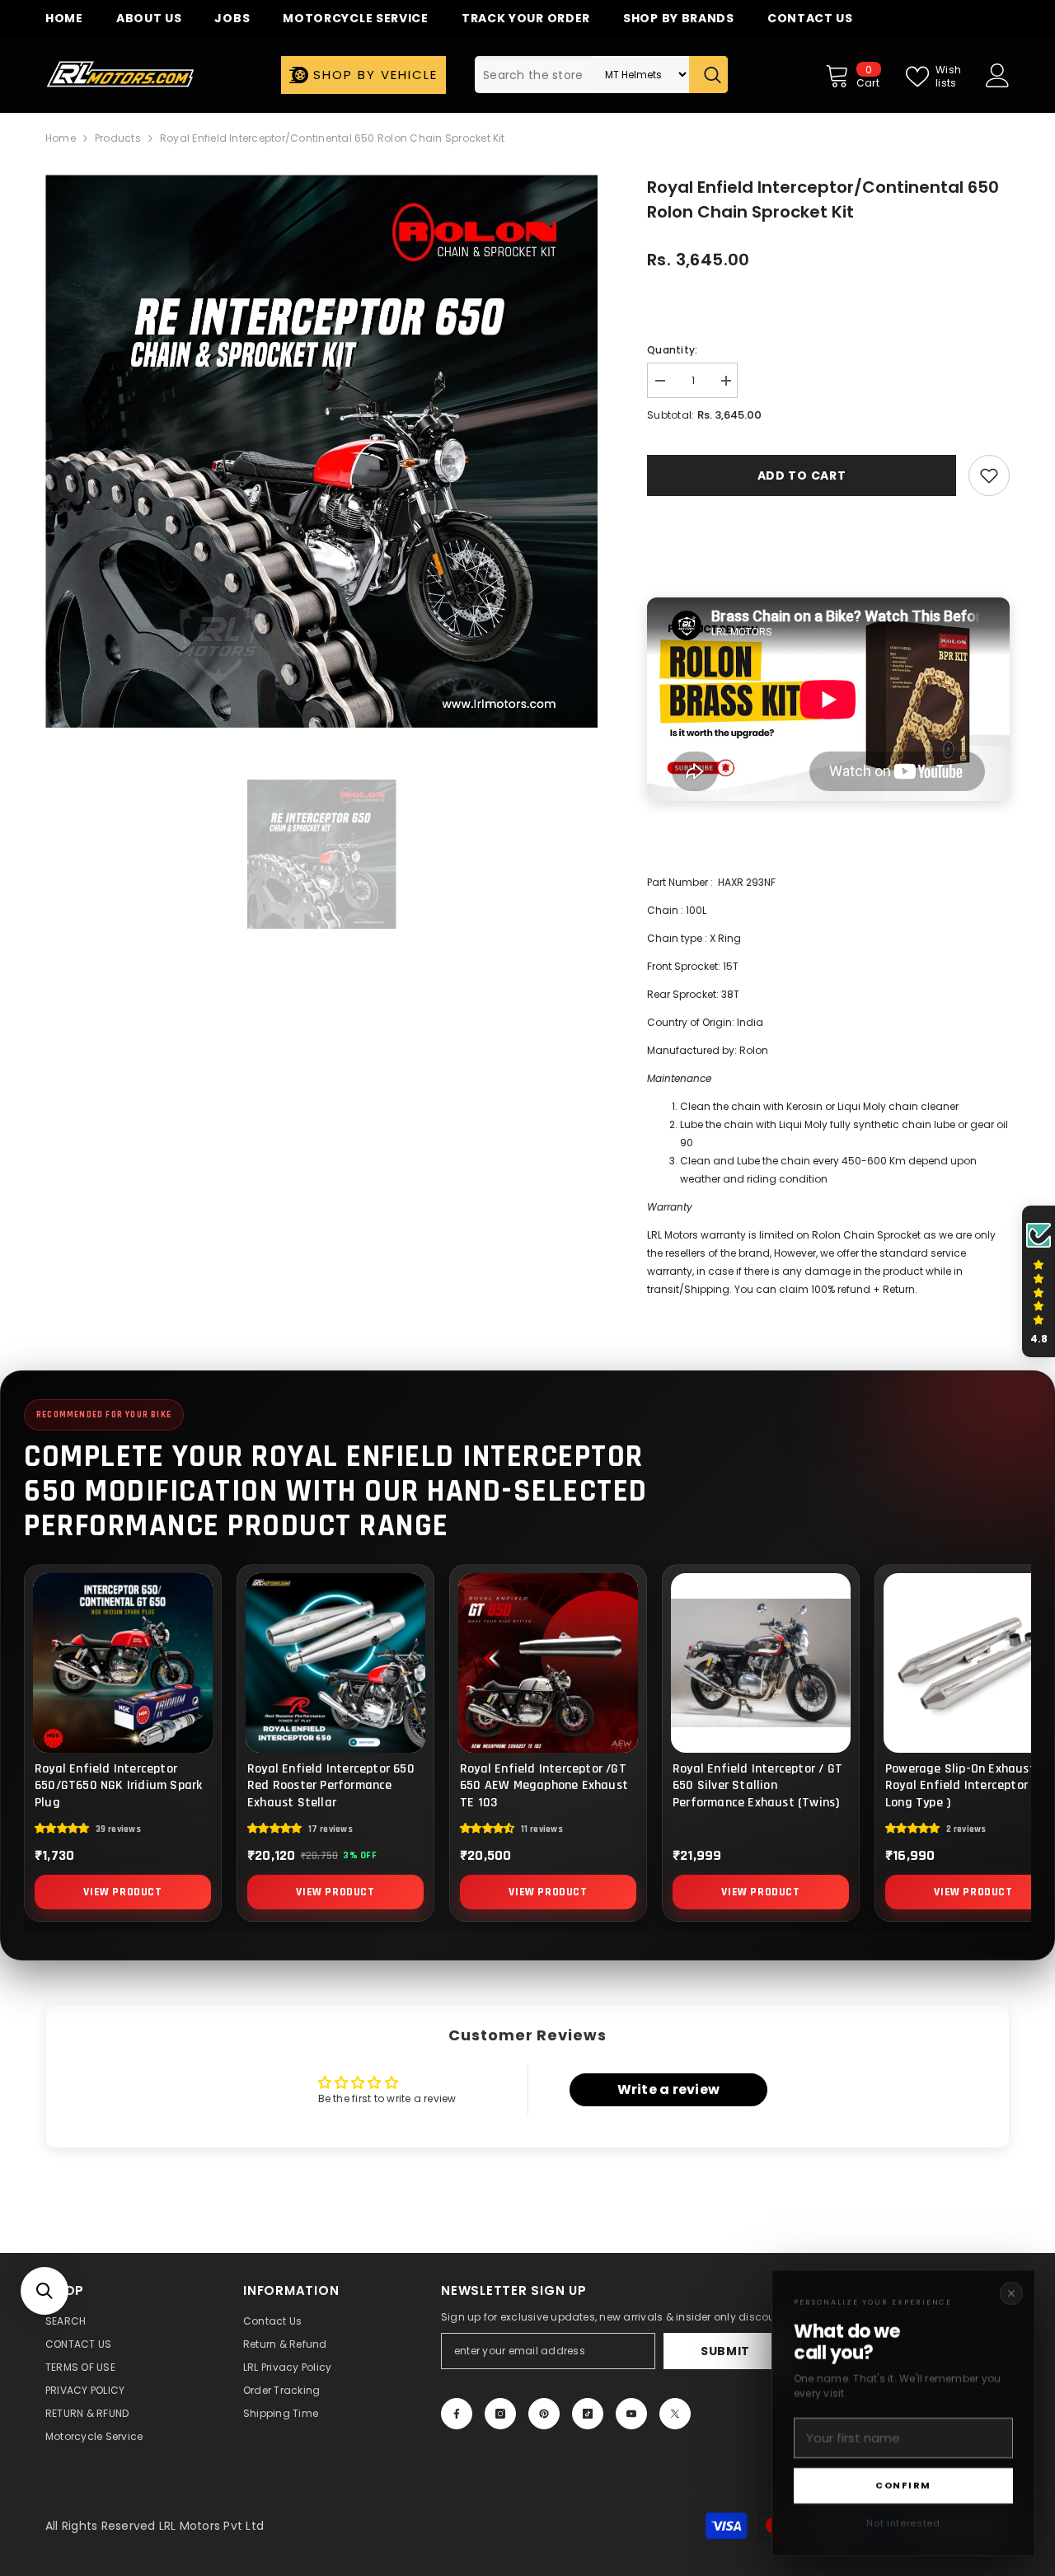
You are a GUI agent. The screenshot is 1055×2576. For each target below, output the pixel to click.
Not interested (903, 2523)
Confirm (903, 2485)
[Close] (1011, 2293)
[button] (45, 2291)
